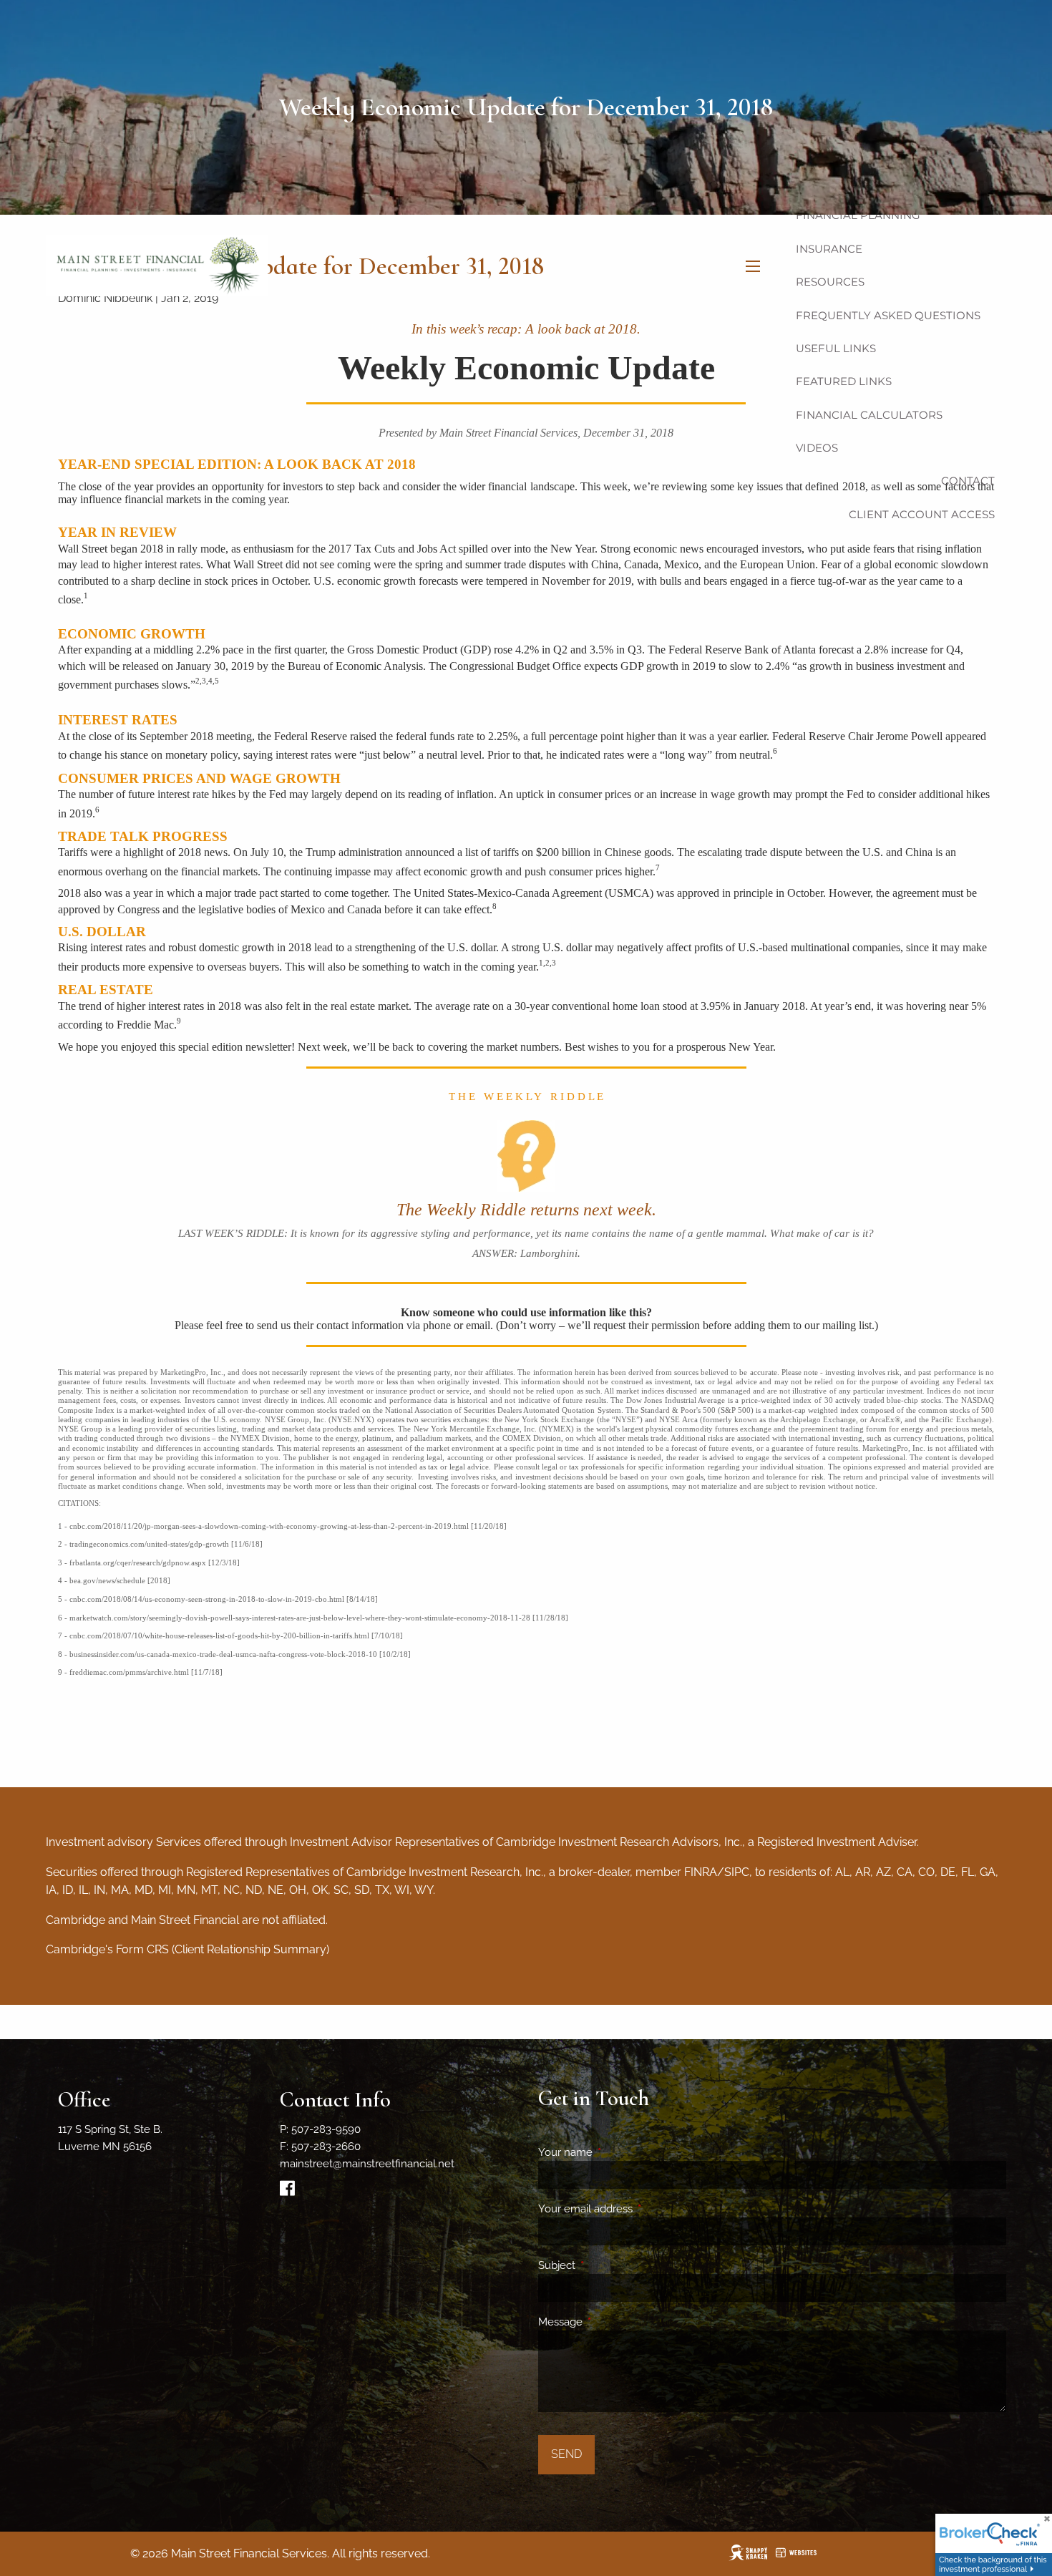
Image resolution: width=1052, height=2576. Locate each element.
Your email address (637, 2209)
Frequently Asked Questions (888, 315)
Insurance (829, 249)
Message (612, 2322)
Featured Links (844, 381)
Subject (609, 2265)
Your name (617, 2152)
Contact (968, 481)
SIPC (737, 1872)
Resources (830, 282)
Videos (817, 448)
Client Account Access (922, 514)
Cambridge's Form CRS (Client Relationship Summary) (187, 1949)
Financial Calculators (869, 415)
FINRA (701, 1872)
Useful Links (836, 348)
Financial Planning (858, 215)
